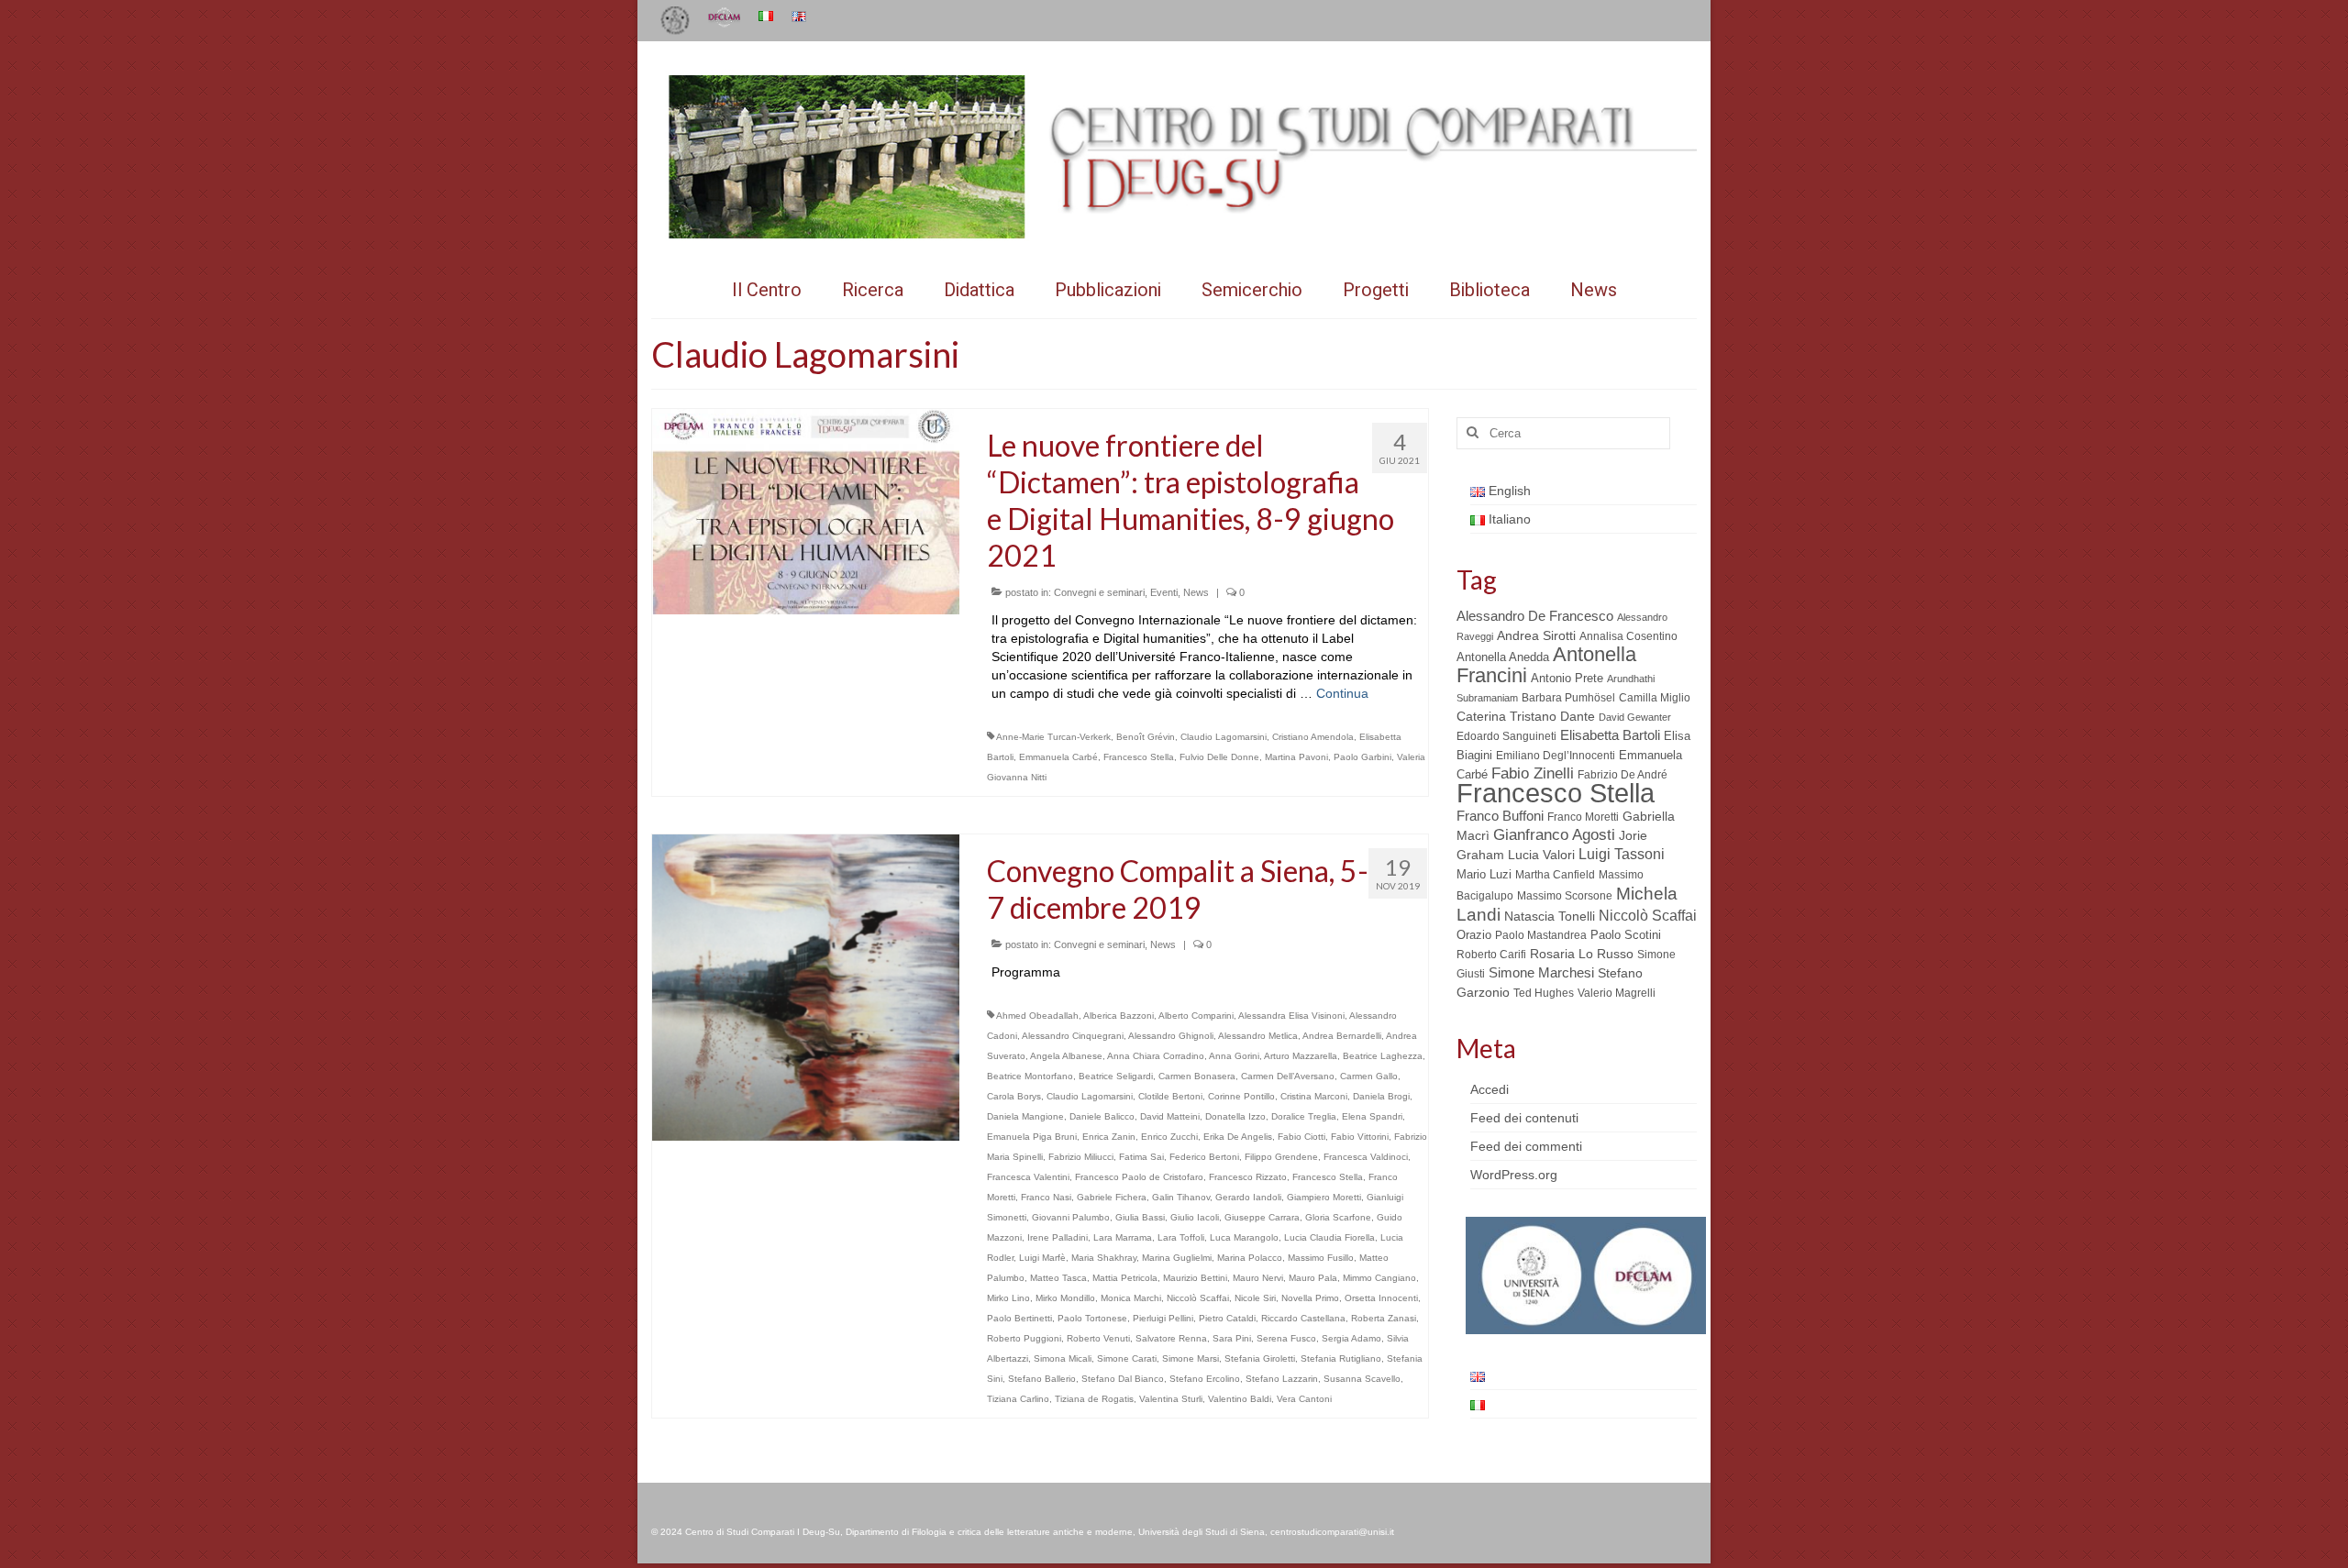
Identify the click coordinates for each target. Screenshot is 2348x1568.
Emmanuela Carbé (1058, 757)
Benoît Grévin (1146, 737)
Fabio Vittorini (1360, 1137)
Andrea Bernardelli (1342, 1036)
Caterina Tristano (1506, 717)
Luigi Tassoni (1622, 854)
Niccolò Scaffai (1198, 1298)
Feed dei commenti (1526, 1146)
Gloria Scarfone (1338, 1217)
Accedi (1490, 1089)
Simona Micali (1063, 1358)
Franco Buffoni (1500, 816)
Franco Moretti (1583, 817)
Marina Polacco (1250, 1258)
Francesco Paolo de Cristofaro (1139, 1177)
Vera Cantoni (1304, 1399)
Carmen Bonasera (1197, 1076)
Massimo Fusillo (1321, 1258)
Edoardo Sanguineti (1506, 736)
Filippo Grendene (1281, 1157)
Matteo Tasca (1058, 1278)
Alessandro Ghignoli (1171, 1036)
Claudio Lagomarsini (1224, 737)
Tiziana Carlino (1018, 1399)
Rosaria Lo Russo (1582, 954)
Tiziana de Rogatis (1094, 1399)
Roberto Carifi (1491, 955)
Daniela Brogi (1381, 1096)
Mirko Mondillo (1065, 1298)
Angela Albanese (1066, 1056)
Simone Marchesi (1541, 972)
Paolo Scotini (1626, 935)
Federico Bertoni (1204, 1157)
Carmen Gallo (1369, 1076)
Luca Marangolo (1244, 1237)
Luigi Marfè (1042, 1258)
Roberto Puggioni (1024, 1338)
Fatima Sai (1141, 1157)
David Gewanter (1635, 717)
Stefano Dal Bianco (1123, 1379)
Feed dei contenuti (1524, 1118)
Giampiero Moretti (1324, 1197)
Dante (1578, 716)
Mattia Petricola (1125, 1278)
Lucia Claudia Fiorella (1329, 1237)
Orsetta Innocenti (1381, 1298)
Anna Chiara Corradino (1156, 1056)
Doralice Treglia (1304, 1116)
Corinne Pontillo (1241, 1096)
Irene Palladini (1058, 1237)
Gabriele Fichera (1112, 1197)
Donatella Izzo (1235, 1116)
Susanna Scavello (1362, 1379)
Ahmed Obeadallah (1037, 1016)
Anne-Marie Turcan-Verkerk (1053, 737)
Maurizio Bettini (1195, 1278)
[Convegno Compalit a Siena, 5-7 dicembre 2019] (806, 987)
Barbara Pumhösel (1568, 698)
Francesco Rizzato (1248, 1177)
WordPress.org (1514, 1175)
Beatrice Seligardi (1116, 1076)
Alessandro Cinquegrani (1073, 1036)
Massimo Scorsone (1565, 896)
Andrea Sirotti (1536, 635)
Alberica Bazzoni (1119, 1016)
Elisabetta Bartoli (1610, 735)
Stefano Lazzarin (1282, 1379)
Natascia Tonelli (1550, 916)
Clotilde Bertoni (1170, 1096)
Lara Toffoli (1181, 1237)
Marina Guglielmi (1177, 1258)
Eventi (1164, 592)
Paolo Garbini (1362, 757)
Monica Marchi (1131, 1298)
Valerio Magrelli (1617, 993)
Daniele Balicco (1102, 1116)
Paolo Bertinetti (1019, 1318)
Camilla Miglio (1655, 698)
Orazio (1474, 935)
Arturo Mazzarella (1301, 1056)
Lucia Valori (1541, 855)
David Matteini (1170, 1116)
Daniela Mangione (1025, 1116)
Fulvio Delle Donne (1219, 757)
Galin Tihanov (1181, 1197)
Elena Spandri (1372, 1116)
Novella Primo (1310, 1298)
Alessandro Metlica (1258, 1036)
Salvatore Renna (1171, 1338)
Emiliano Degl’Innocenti (1556, 756)
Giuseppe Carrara (1262, 1217)
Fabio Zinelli (1533, 773)
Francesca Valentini (1028, 1177)
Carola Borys (1014, 1096)
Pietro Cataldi (1227, 1318)
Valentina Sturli (1171, 1399)
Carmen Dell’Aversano (1288, 1076)
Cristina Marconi (1314, 1096)
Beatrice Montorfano (1030, 1076)
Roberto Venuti (1098, 1338)
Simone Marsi (1191, 1358)
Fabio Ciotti (1301, 1137)
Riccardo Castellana (1303, 1318)
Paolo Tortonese (1092, 1318)
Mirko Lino (1008, 1298)
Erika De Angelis (1238, 1137)
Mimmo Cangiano (1379, 1278)
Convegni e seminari (1099, 592)
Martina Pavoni (1296, 757)
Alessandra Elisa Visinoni (1291, 1016)
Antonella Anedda (1503, 657)
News (1196, 592)
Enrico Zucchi (1169, 1137)
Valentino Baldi (1240, 1399)
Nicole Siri (1255, 1298)
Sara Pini (1232, 1338)
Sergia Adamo (1351, 1338)
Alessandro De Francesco (1535, 616)
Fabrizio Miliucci (1081, 1157)
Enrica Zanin (1109, 1137)
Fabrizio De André (1623, 775)
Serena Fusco (1286, 1338)
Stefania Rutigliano (1341, 1358)
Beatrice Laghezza (1383, 1056)
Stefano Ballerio (1042, 1379)
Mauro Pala (1313, 1278)
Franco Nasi (1046, 1197)
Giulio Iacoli (1195, 1217)
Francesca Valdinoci (1366, 1157)
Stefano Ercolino (1205, 1379)
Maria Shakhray (1104, 1258)
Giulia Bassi (1140, 1217)
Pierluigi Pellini (1163, 1318)
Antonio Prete (1567, 678)
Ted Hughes (1544, 993)
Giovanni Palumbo (1071, 1217)
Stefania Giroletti (1260, 1358)
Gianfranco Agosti (1554, 835)
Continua (1342, 693)
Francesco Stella (1139, 757)
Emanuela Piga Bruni (1032, 1137)
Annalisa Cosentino (1628, 636)
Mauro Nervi (1258, 1278)
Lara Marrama (1123, 1237)
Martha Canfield (1555, 875)
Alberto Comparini (1196, 1016)
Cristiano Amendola (1313, 737)
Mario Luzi (1484, 874)
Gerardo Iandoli (1248, 1197)
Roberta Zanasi (1384, 1318)
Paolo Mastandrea (1541, 935)
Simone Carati (1127, 1358)
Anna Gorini (1234, 1056)
